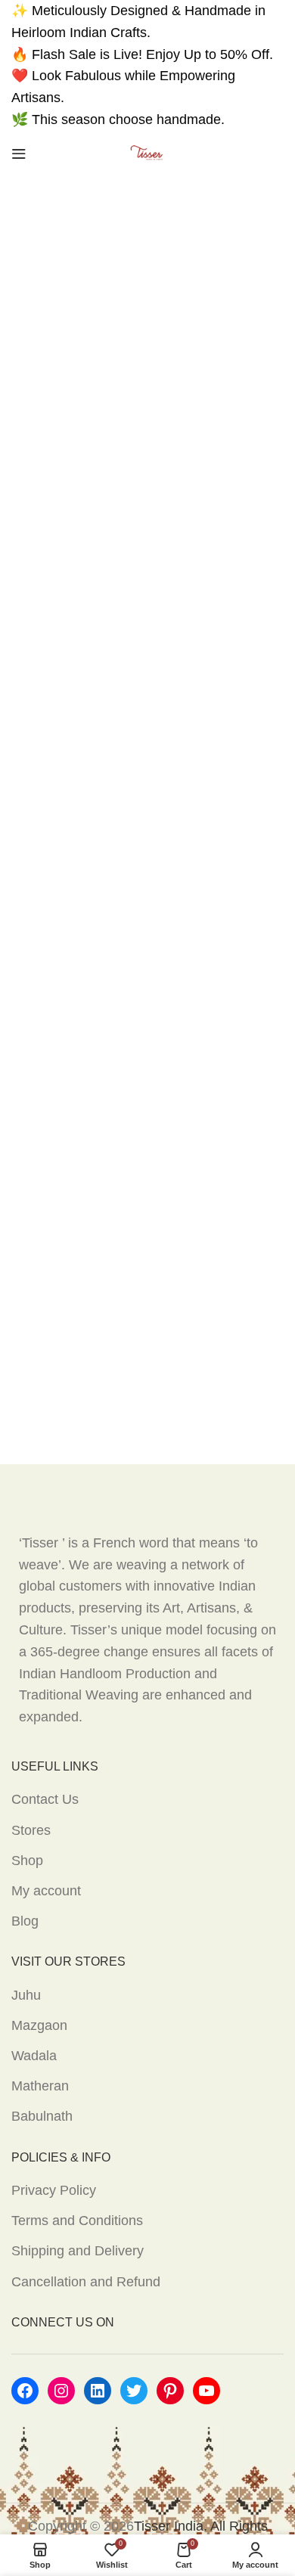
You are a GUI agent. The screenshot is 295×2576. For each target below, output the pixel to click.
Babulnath (42, 2116)
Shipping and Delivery (78, 2251)
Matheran (40, 2086)
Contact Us (45, 1799)
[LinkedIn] (98, 2391)
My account (46, 1891)
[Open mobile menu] (19, 154)
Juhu (26, 1995)
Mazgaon (39, 2025)
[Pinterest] (170, 2391)
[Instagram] (61, 2391)
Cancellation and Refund (86, 2282)
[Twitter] (134, 2391)
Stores (31, 1830)
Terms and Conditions (77, 2221)
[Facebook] (25, 2391)
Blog (25, 1921)
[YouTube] (206, 2391)
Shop (27, 1861)
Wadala (34, 2056)
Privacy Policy (54, 2190)
